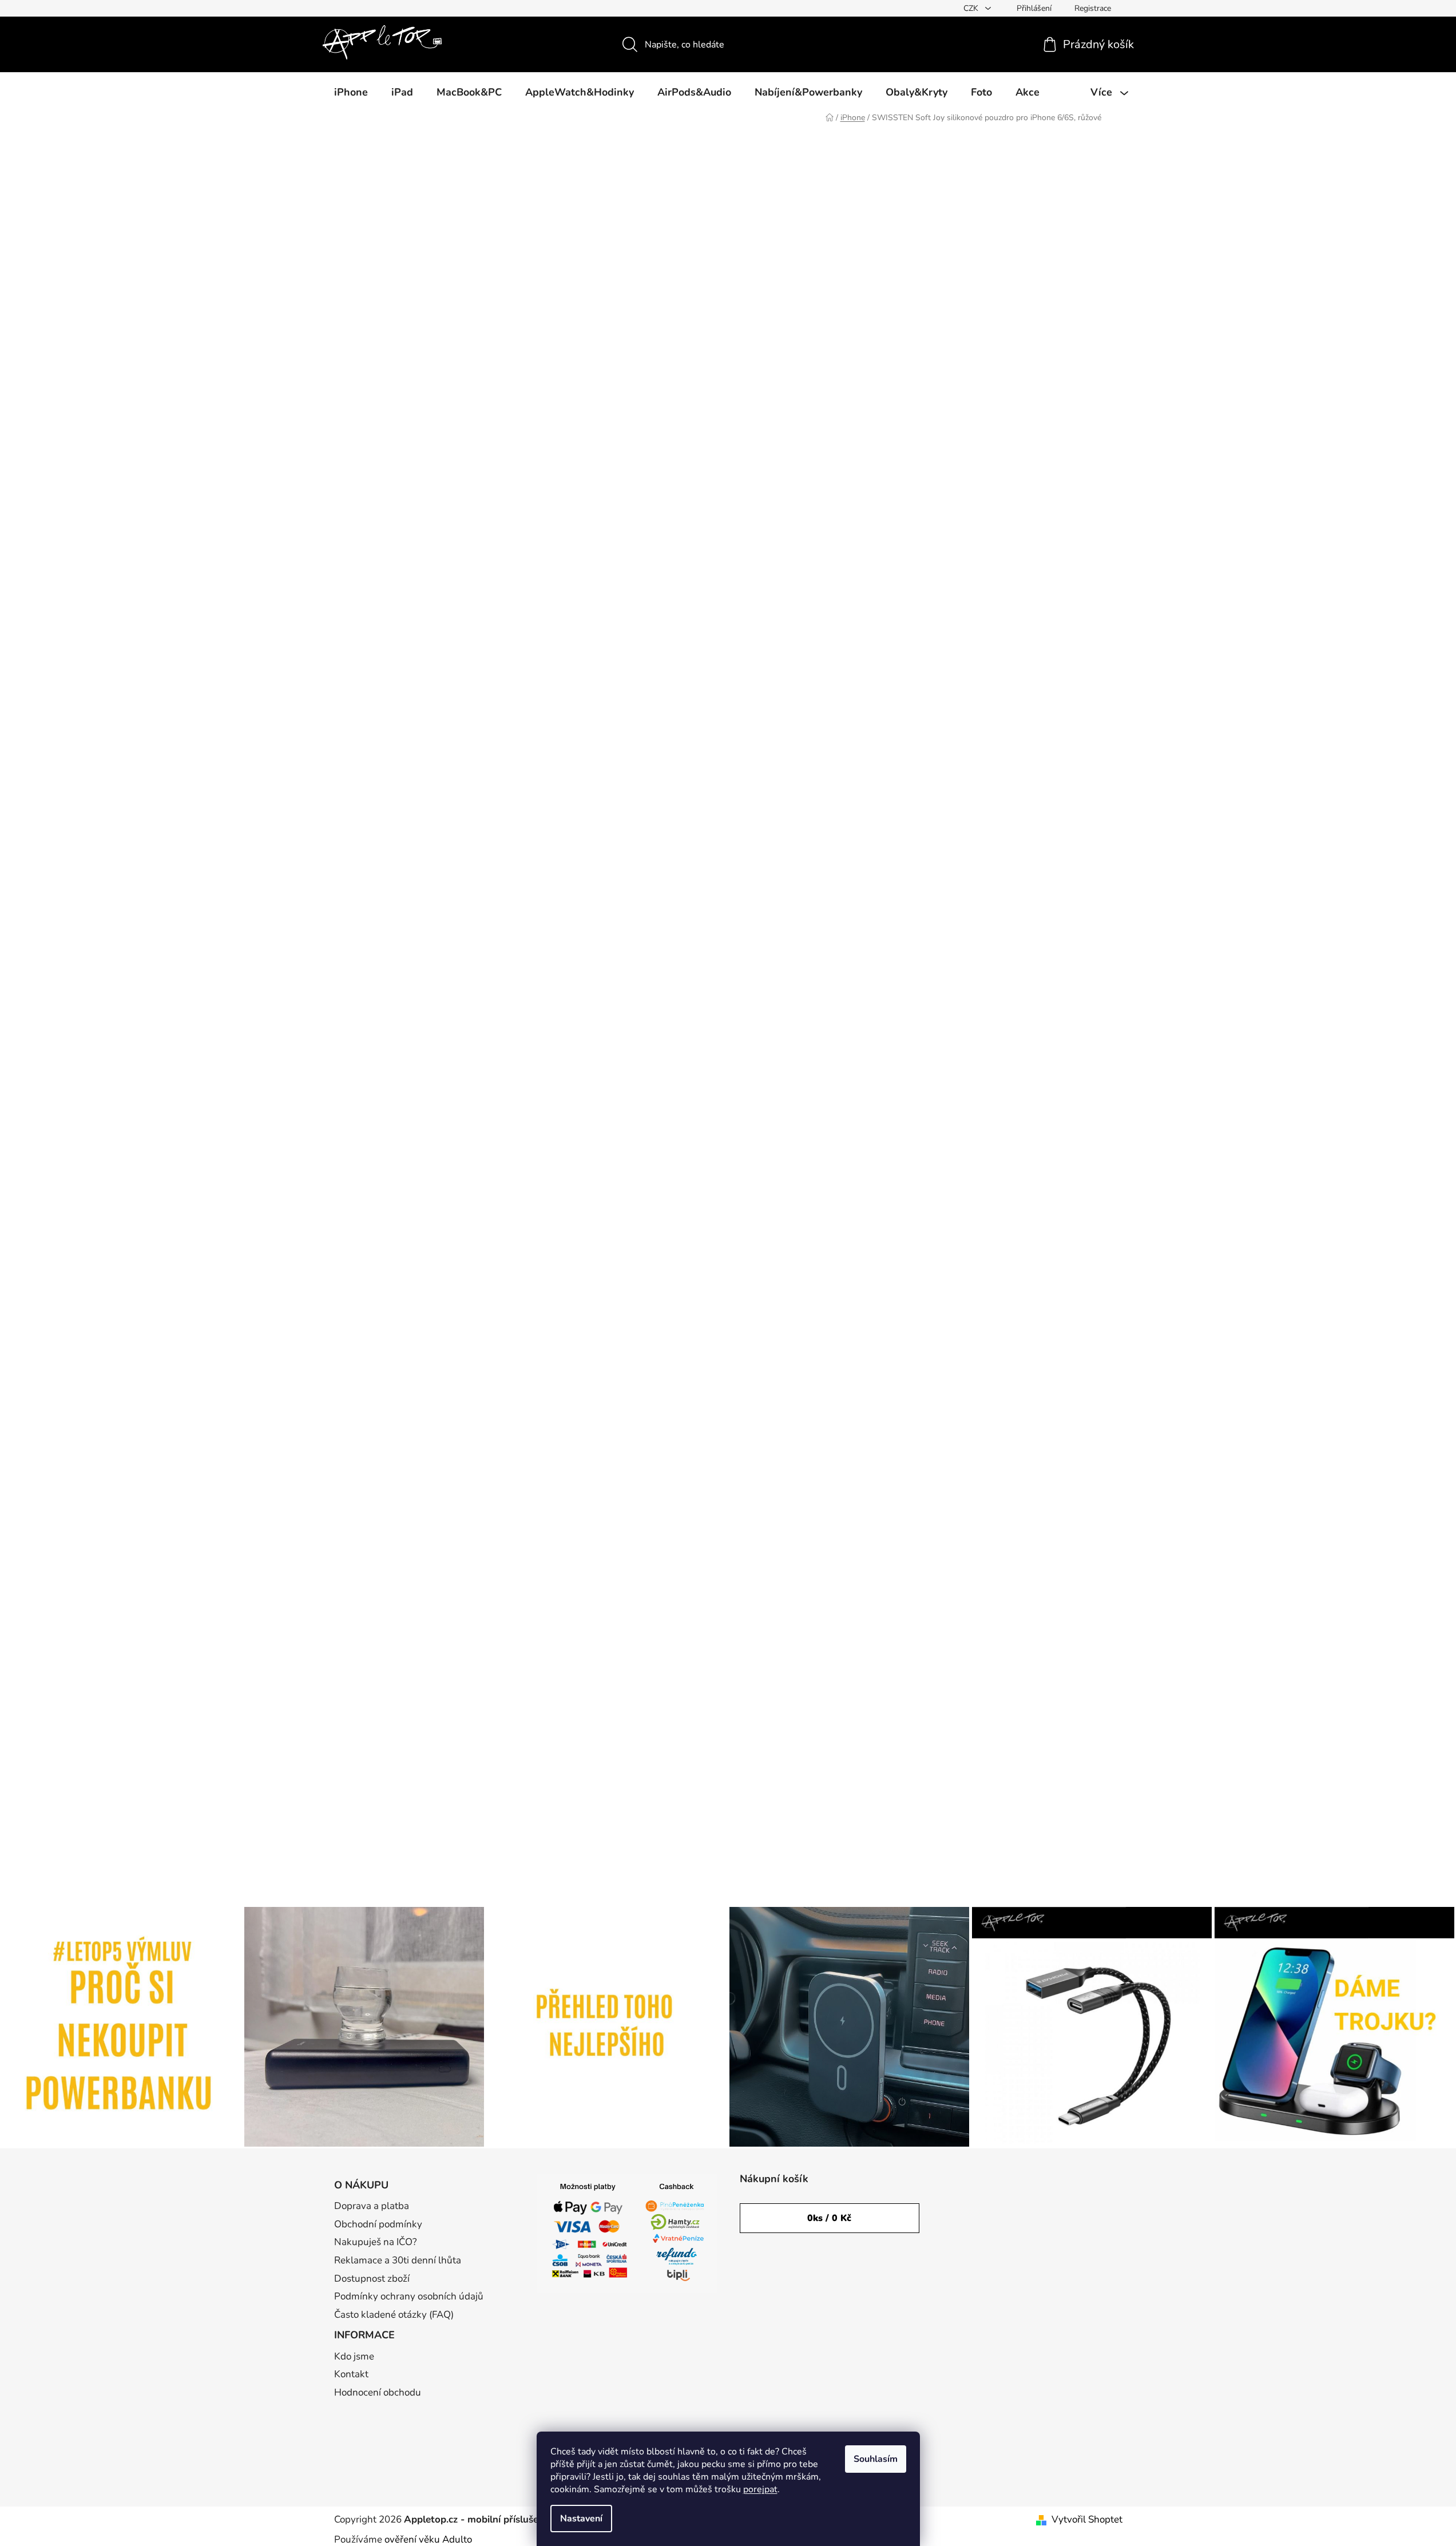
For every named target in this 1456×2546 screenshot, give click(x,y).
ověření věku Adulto (428, 2539)
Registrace (1093, 8)
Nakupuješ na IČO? (376, 2242)
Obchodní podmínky (378, 2224)
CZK (972, 8)
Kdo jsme (354, 2356)
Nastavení (581, 2519)
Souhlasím (876, 2459)
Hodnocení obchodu (378, 2392)
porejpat (760, 2489)
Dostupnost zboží (372, 2279)
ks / (829, 2218)
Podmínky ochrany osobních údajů (409, 2296)
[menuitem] (351, 92)
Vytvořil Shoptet (1087, 2519)
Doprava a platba (372, 2206)
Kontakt (351, 2374)
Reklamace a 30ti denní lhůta (398, 2260)
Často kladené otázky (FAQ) (394, 2315)
